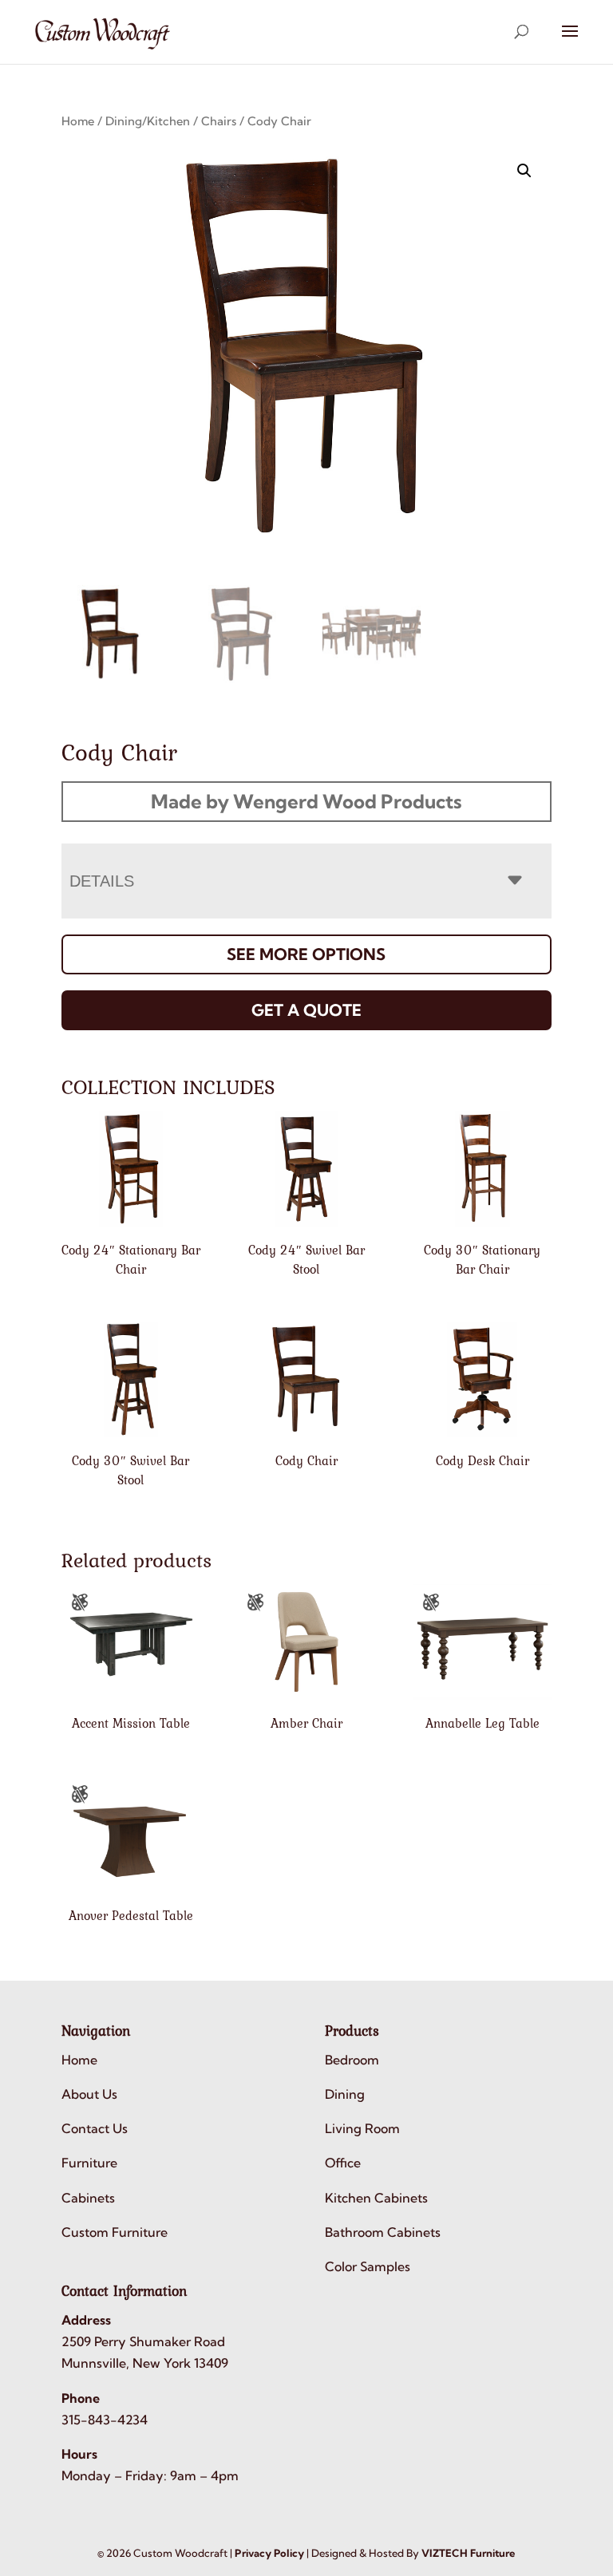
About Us (89, 2094)
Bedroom (352, 2060)
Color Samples (368, 2266)
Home (78, 121)
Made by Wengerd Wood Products (306, 801)
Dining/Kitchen (148, 121)
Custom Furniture (115, 2232)
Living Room (362, 2128)
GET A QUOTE (306, 1010)
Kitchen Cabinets (376, 2198)
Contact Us (95, 2128)
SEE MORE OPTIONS (306, 954)
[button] (524, 171)
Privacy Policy (269, 2553)
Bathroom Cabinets (383, 2232)
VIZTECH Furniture (468, 2553)
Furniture (89, 2163)
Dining (345, 2094)
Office (343, 2163)
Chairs (219, 121)
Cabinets (88, 2198)
